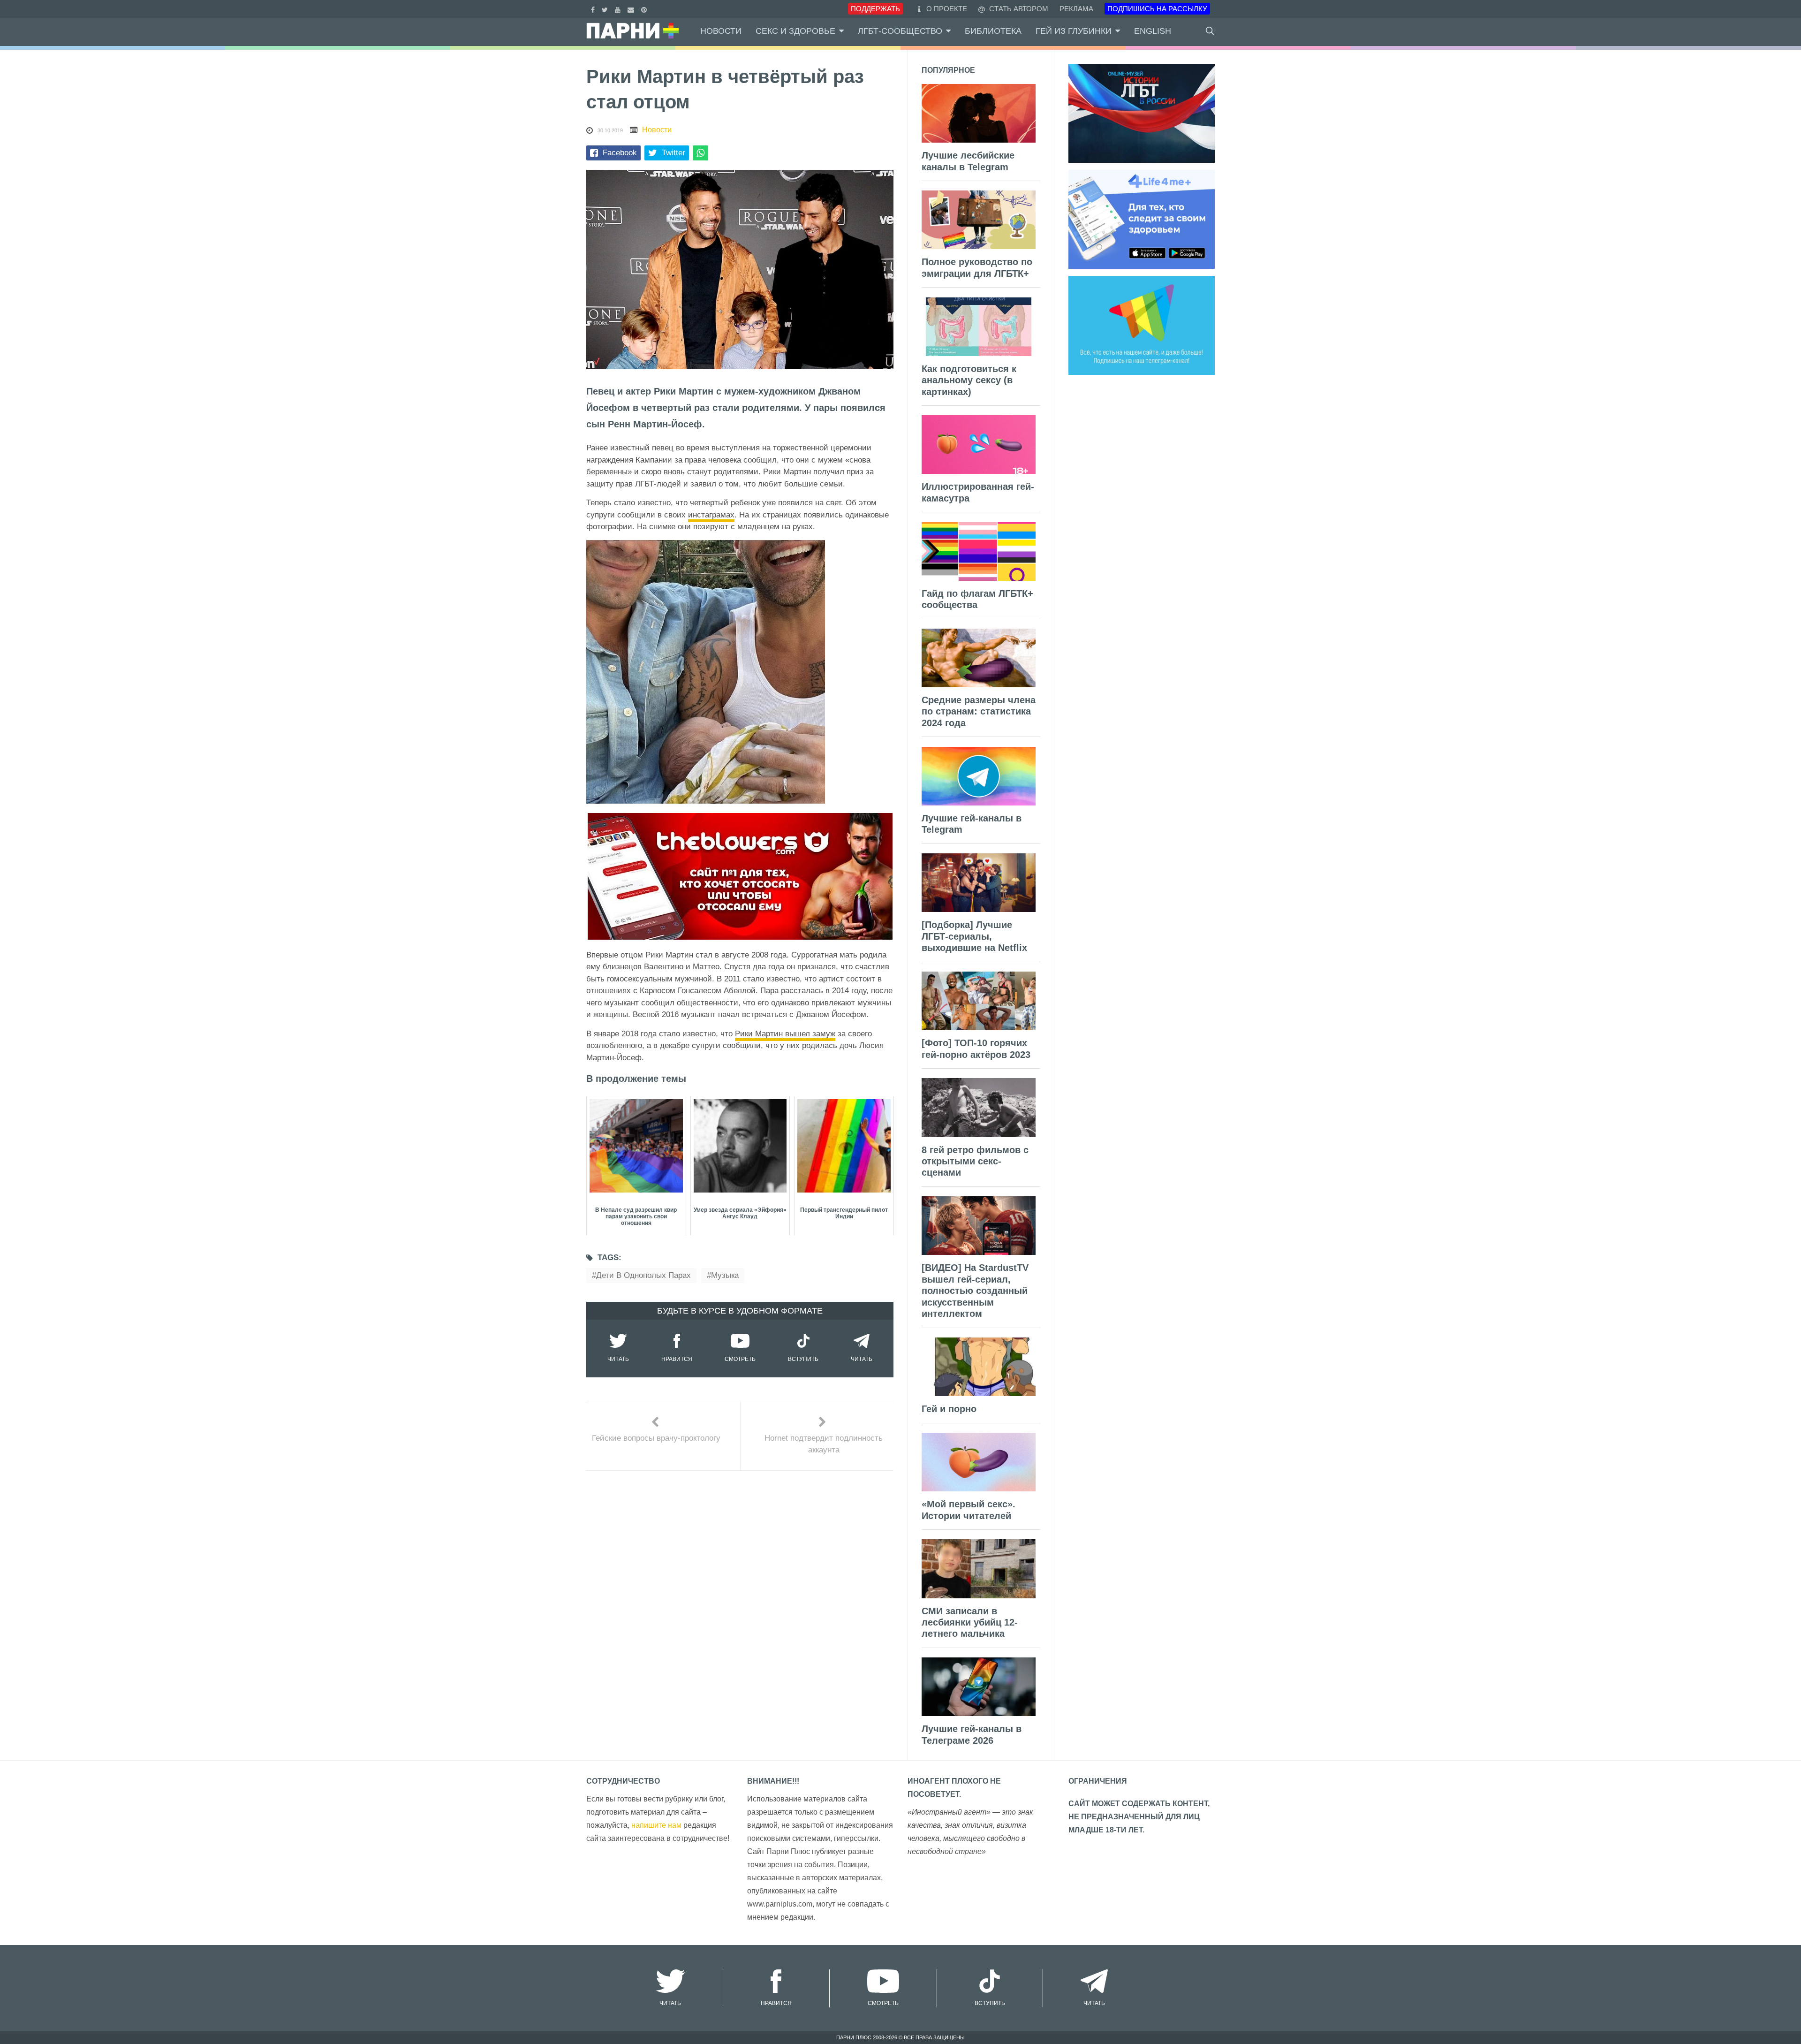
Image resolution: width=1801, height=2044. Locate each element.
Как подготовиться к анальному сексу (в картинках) (969, 380)
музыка (725, 1275)
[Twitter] (606, 9)
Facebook (620, 153)
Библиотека (993, 31)
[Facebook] (594, 9)
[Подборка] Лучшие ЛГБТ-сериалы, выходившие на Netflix (974, 936)
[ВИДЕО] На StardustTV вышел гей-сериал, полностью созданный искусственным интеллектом (975, 1291)
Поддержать (875, 9)
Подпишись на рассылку (1157, 9)
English (1153, 31)
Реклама (1076, 9)
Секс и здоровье (795, 31)
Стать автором (1018, 9)
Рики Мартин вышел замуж (785, 1034)
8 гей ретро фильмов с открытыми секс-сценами (975, 1161)
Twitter (673, 153)
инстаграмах (711, 515)
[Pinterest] (645, 9)
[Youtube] (619, 9)
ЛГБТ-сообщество (900, 31)
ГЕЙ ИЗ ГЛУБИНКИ (1074, 31)
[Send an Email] (632, 9)
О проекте (947, 9)
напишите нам (656, 1825)
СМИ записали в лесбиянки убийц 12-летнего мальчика (970, 1622)
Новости (721, 31)
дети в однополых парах (643, 1275)
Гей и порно (949, 1409)
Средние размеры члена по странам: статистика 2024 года (979, 711)
